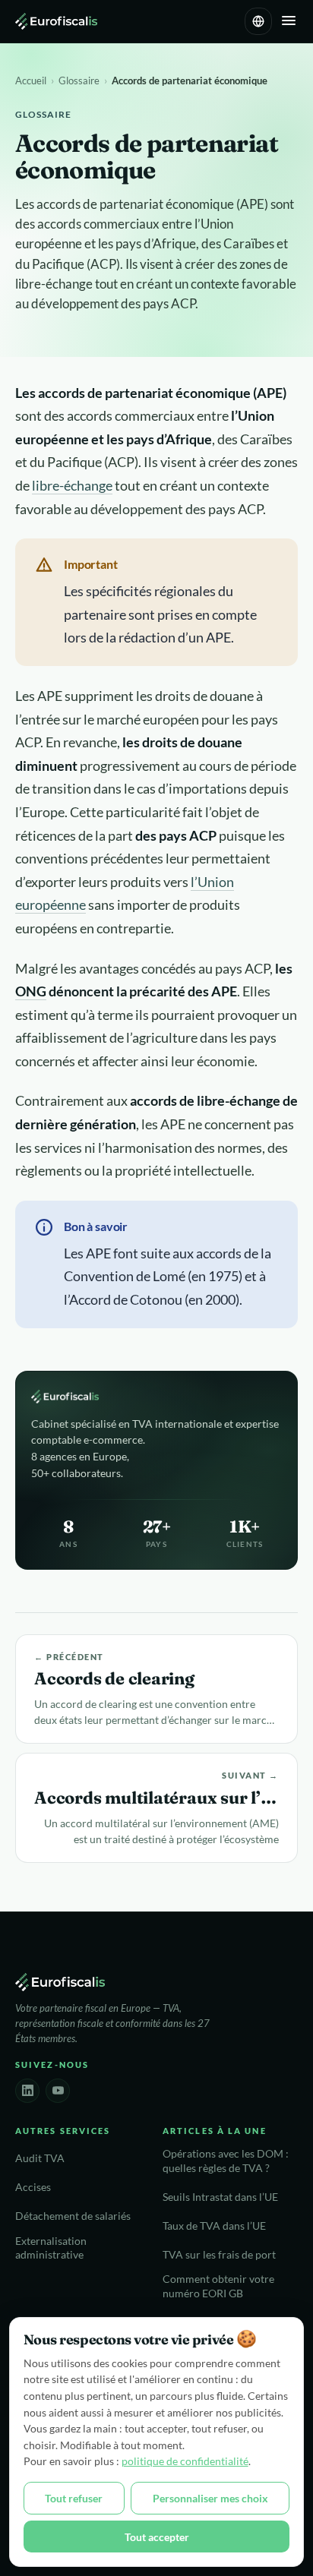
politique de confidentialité (185, 2461)
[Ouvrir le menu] (289, 22)
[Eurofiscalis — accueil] (56, 21)
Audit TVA (40, 2158)
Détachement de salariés (73, 2216)
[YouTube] (58, 2091)
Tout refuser (74, 2498)
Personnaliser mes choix (210, 2498)
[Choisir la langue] (258, 21)
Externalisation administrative (51, 2248)
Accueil (31, 80)
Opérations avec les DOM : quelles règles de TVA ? (226, 2161)
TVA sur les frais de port (219, 2255)
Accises (33, 2187)
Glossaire (79, 80)
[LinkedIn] (27, 2091)
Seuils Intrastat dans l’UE (220, 2197)
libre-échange (72, 485)
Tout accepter (157, 2537)
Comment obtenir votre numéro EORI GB (218, 2286)
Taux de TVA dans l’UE (214, 2226)
